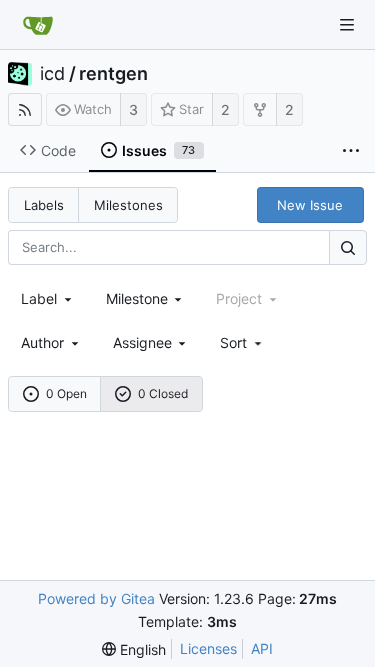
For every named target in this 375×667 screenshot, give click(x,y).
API (262, 648)
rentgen (113, 74)
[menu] (242, 342)
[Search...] (348, 247)
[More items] (351, 151)
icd (52, 74)
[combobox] (48, 298)
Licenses (208, 648)
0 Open (66, 393)
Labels (44, 205)
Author (42, 342)
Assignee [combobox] (142, 342)
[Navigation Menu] (347, 25)
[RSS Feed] (25, 109)
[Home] (38, 25)
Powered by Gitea (96, 598)
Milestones (128, 205)
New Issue (310, 205)
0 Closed (163, 393)
